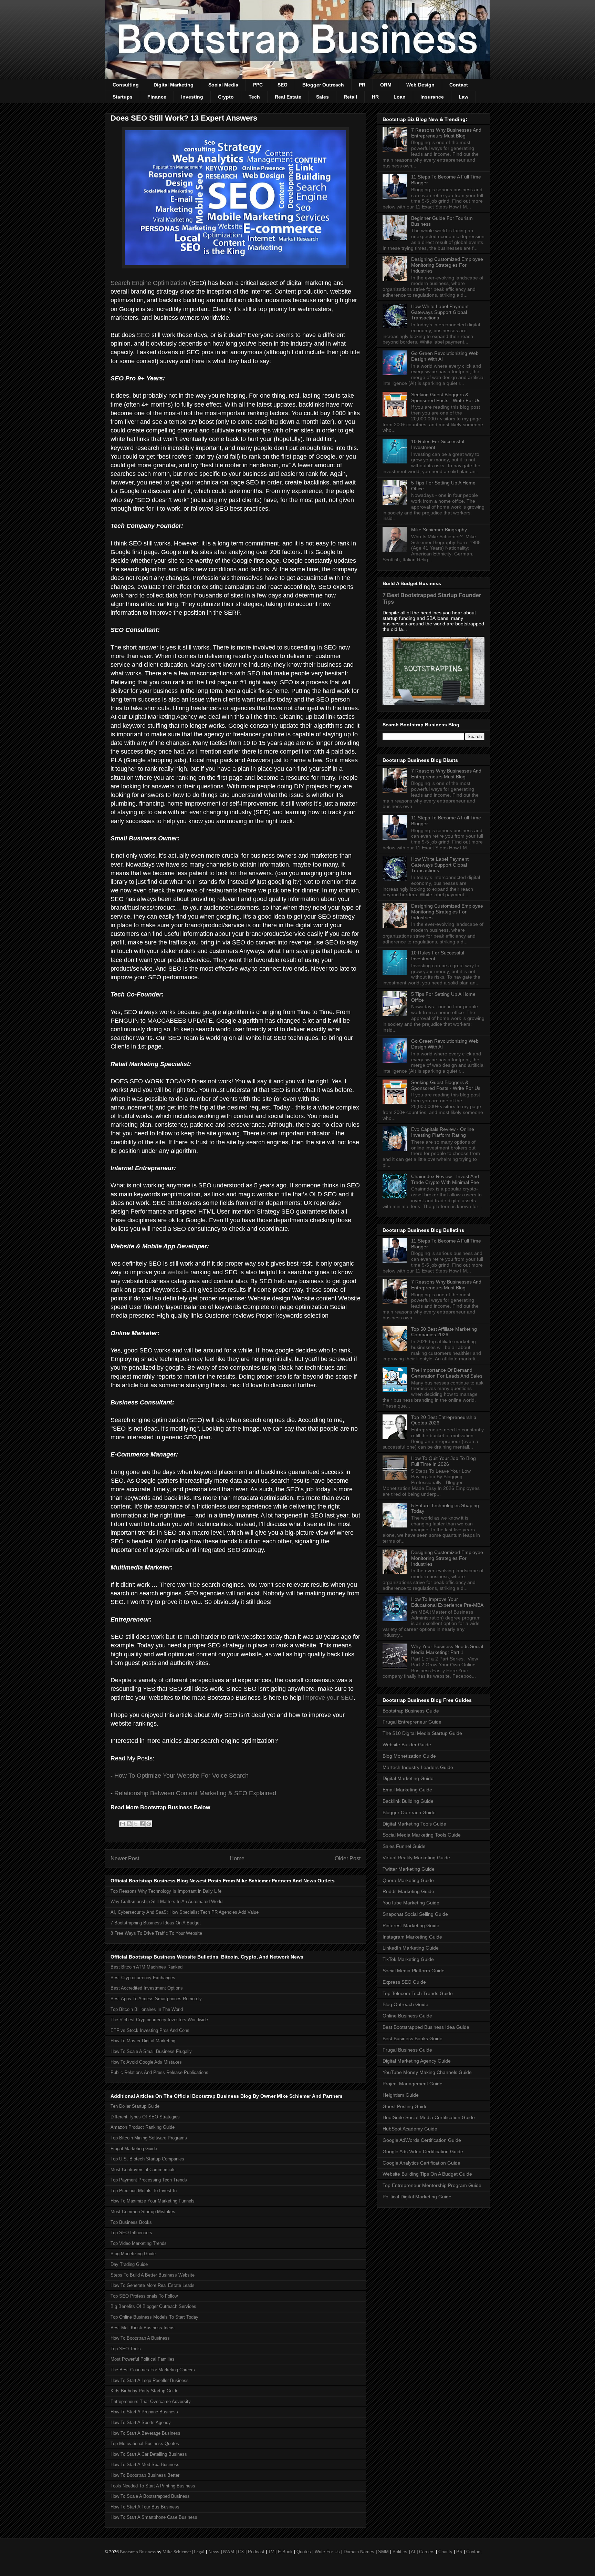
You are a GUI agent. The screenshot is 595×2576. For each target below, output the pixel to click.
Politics (400, 2552)
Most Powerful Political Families (143, 2359)
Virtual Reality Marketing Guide (416, 1858)
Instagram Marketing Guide (412, 1937)
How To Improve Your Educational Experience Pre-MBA (447, 1602)
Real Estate (288, 97)
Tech (254, 97)
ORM (386, 85)
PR (362, 85)
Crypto (226, 97)
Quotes (304, 2552)
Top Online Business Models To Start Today (154, 2317)
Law (463, 97)
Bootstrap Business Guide (411, 1711)
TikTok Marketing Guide (408, 1959)
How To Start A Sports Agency (141, 2422)
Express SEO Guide (404, 1982)
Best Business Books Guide (413, 2038)
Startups (123, 97)
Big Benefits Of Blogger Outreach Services (153, 2306)
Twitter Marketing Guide (409, 1869)
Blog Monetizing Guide (133, 2254)
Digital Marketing (174, 85)
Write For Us (327, 2552)
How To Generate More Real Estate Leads (153, 2285)
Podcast (256, 2552)
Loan (400, 97)
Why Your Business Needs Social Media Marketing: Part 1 (447, 1649)
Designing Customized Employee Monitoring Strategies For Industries (447, 265)
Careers (427, 2552)
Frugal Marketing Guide (134, 2149)
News (214, 2552)
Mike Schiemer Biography (439, 530)
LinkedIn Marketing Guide (411, 1948)
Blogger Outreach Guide (409, 1812)
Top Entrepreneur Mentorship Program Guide (432, 2185)
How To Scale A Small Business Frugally (151, 2051)
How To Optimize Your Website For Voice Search (181, 1776)
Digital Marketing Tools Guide (414, 1824)
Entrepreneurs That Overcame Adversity (151, 2401)
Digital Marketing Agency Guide (417, 2061)
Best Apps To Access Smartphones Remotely (156, 1999)
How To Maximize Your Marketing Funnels (153, 2201)
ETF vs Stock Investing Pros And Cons (150, 2030)
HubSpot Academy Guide (410, 2129)
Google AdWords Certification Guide (422, 2140)
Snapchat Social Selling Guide (415, 1914)
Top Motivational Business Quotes (145, 2444)
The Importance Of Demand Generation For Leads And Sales (447, 1373)
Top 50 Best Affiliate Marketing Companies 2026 (444, 1332)
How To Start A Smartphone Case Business (154, 2517)
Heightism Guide (401, 2095)
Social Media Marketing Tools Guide (422, 1835)
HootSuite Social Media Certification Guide (429, 2117)
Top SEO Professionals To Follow (144, 2296)
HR (375, 97)
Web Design (420, 85)
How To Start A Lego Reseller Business (150, 2380)
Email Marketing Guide (407, 1790)
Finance (157, 97)
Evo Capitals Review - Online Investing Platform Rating (443, 1132)
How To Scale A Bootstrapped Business (150, 2496)
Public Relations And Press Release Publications (159, 2072)
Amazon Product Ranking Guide (143, 2127)
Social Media (223, 85)
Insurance (432, 97)
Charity (445, 2552)
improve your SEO (328, 1698)
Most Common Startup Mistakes (143, 2212)
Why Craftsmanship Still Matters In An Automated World (166, 1902)
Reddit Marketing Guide (408, 1891)
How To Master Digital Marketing (143, 2041)
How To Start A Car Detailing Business (149, 2454)
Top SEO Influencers (131, 2233)
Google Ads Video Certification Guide (423, 2151)
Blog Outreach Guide (405, 2004)
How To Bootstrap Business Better (145, 2475)
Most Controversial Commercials (143, 2170)
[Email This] (123, 1824)
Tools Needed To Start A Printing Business (153, 2486)
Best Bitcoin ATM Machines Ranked (147, 1967)
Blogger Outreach (323, 85)
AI (413, 2552)
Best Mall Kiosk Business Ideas (143, 2328)
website (178, 1272)
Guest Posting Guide (405, 2106)
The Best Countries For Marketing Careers (153, 2370)
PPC (258, 85)
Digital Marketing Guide (408, 1778)
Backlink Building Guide (408, 1801)
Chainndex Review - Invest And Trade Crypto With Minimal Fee (445, 1179)
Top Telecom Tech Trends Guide (418, 1993)
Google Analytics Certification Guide (421, 2163)
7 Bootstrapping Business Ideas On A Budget (156, 1923)
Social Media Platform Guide (414, 1971)
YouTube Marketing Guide (411, 1903)
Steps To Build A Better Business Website (153, 2275)
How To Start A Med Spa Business (145, 2465)
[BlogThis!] (129, 1824)
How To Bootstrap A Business (140, 2338)
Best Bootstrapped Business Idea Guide (426, 2027)
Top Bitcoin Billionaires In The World (147, 2009)
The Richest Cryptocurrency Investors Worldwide (159, 2020)
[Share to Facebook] (142, 1824)
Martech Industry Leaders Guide (418, 1767)
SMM (383, 2552)
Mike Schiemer (177, 2552)
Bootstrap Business (138, 2552)
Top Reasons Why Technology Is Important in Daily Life (166, 1891)
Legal (199, 2552)
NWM (229, 2552)
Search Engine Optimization (149, 283)
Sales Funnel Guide (404, 1846)
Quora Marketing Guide (408, 1880)
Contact (459, 85)
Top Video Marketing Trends (139, 2243)
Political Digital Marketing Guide (417, 2197)
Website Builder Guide (407, 1745)
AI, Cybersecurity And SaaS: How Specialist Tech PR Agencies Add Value (185, 1912)
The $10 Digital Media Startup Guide (422, 1733)
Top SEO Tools (126, 2349)
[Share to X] (136, 1824)
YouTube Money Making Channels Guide (427, 2072)
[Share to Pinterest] (149, 1824)
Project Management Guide (413, 2084)
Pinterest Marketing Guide (411, 1925)
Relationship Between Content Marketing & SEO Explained (195, 1793)
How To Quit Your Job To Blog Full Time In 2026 (443, 1461)
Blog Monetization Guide (409, 1756)
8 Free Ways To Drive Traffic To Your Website (156, 1933)
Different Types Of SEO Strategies (145, 2117)
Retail (350, 97)
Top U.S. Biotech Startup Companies (147, 2159)
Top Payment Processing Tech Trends (149, 2180)
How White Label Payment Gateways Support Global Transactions (440, 312)
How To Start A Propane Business (144, 2412)
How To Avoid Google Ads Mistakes (146, 2062)
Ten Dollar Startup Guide (135, 2106)
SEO (283, 85)
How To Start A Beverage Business (145, 2433)
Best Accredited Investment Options (147, 1988)
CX (241, 2552)
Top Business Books (131, 2222)
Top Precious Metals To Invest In (144, 2191)
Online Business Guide (407, 2016)
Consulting (126, 85)
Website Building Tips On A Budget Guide (427, 2174)
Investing (192, 97)
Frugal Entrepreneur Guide (412, 1722)
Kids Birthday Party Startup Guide (144, 2391)
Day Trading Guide (129, 2264)
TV (271, 2552)
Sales (322, 97)
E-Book (285, 2552)
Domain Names (359, 2552)
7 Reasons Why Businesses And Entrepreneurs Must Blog (446, 133)
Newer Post (125, 1858)
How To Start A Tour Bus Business (145, 2507)
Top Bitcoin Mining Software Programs (149, 2138)
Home (237, 1858)
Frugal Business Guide (407, 2050)
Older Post (348, 1858)
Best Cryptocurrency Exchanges (143, 1978)
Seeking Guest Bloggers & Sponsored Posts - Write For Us (446, 397)
